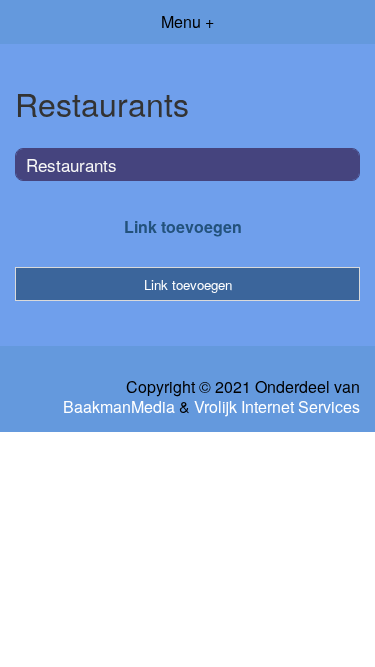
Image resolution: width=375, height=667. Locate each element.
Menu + (187, 21)
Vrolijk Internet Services (277, 407)
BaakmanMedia (119, 407)
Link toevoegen (183, 226)
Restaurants (71, 164)
